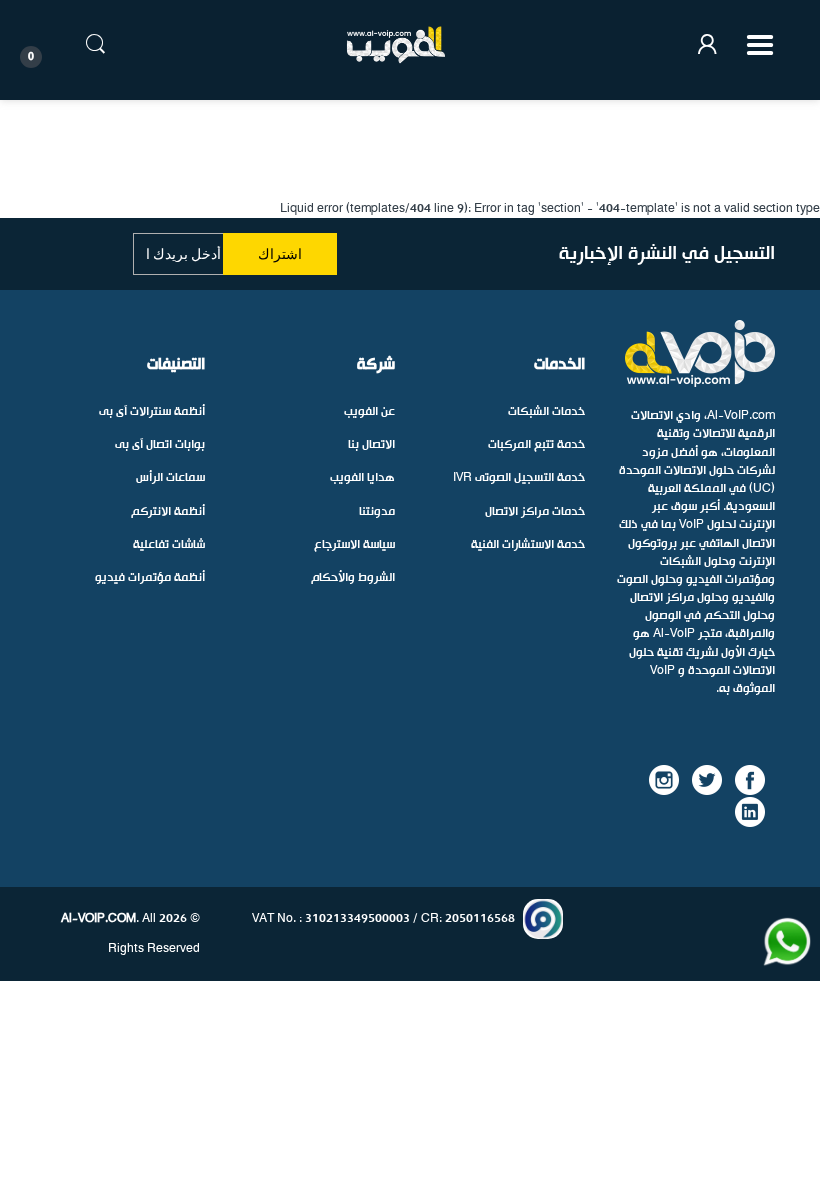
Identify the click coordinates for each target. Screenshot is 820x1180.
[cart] (50, 45)
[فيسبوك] (750, 779)
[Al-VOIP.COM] (396, 45)
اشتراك (280, 254)
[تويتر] (707, 779)
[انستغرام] (664, 779)
